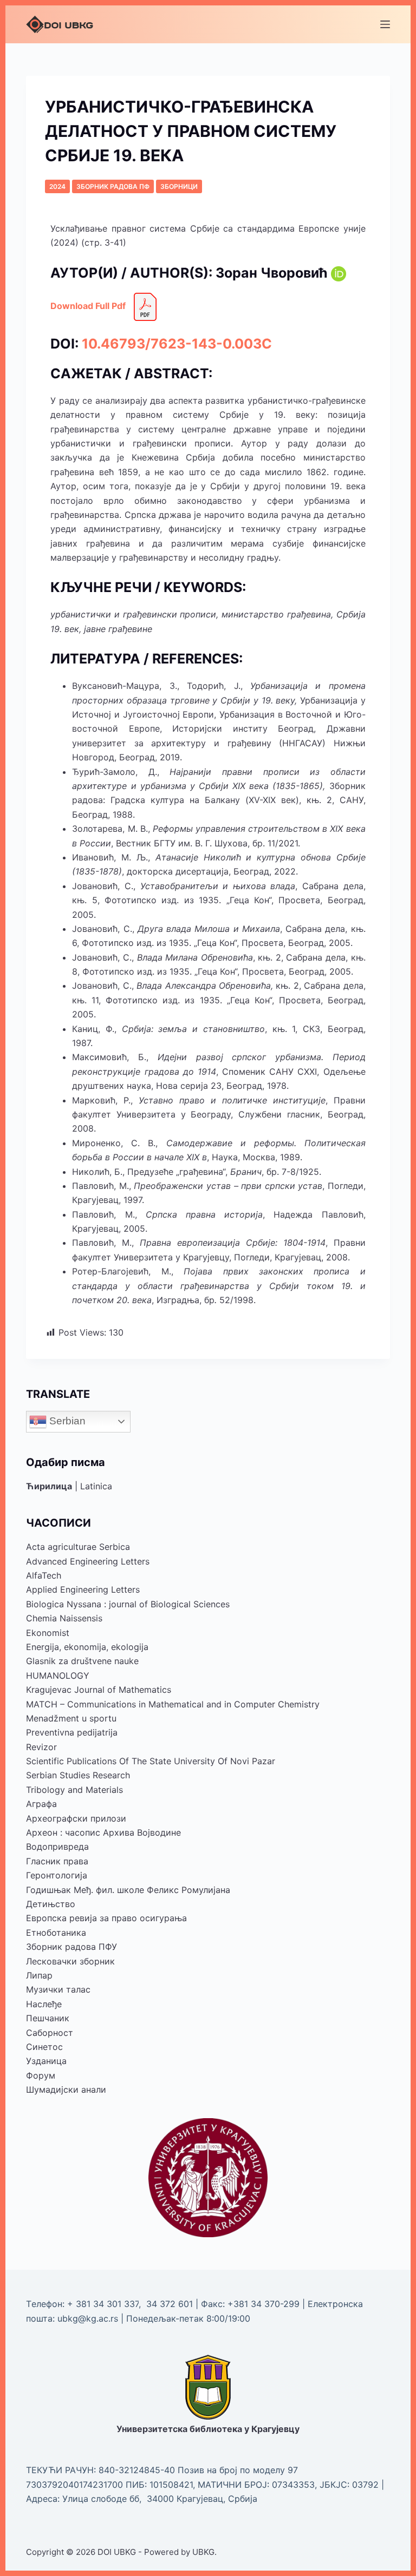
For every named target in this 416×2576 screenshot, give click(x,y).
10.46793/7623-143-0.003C (177, 344)
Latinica (96, 1486)
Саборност (50, 2033)
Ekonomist (48, 1633)
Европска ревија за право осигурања (106, 1918)
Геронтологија (57, 1875)
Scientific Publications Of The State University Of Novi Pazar (151, 1761)
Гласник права (57, 1861)
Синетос (44, 2047)
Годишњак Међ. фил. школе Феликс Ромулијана (128, 1890)
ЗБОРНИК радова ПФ (113, 186)
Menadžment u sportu (71, 1718)
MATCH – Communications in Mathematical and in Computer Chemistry (173, 1704)
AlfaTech (44, 1575)
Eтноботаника (56, 1933)
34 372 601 (171, 2304)
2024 (57, 186)
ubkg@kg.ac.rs (88, 2318)
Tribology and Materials (74, 1790)
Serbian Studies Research (78, 1775)
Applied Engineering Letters (83, 1589)
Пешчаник (48, 2018)
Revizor (41, 1747)
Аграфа (41, 1804)
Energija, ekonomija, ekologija (87, 1647)
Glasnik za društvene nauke (82, 1661)
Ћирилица (49, 1486)
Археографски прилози (76, 1818)
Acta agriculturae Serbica (78, 1547)
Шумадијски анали (66, 2089)
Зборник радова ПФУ (71, 1947)
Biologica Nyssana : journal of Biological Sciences (128, 1604)
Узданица (46, 2061)
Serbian (66, 1421)
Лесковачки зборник (70, 1961)
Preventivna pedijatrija (72, 1732)
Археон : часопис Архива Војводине (103, 1832)
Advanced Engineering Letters (88, 1561)
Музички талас (58, 1989)
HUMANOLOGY (58, 1675)
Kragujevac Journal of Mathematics (99, 1690)
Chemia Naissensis (64, 1618)
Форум (41, 2075)
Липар (39, 1975)
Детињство (51, 1904)
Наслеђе (44, 2004)
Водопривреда (57, 1846)
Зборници (179, 186)
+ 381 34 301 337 (103, 2304)
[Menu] (385, 24)
